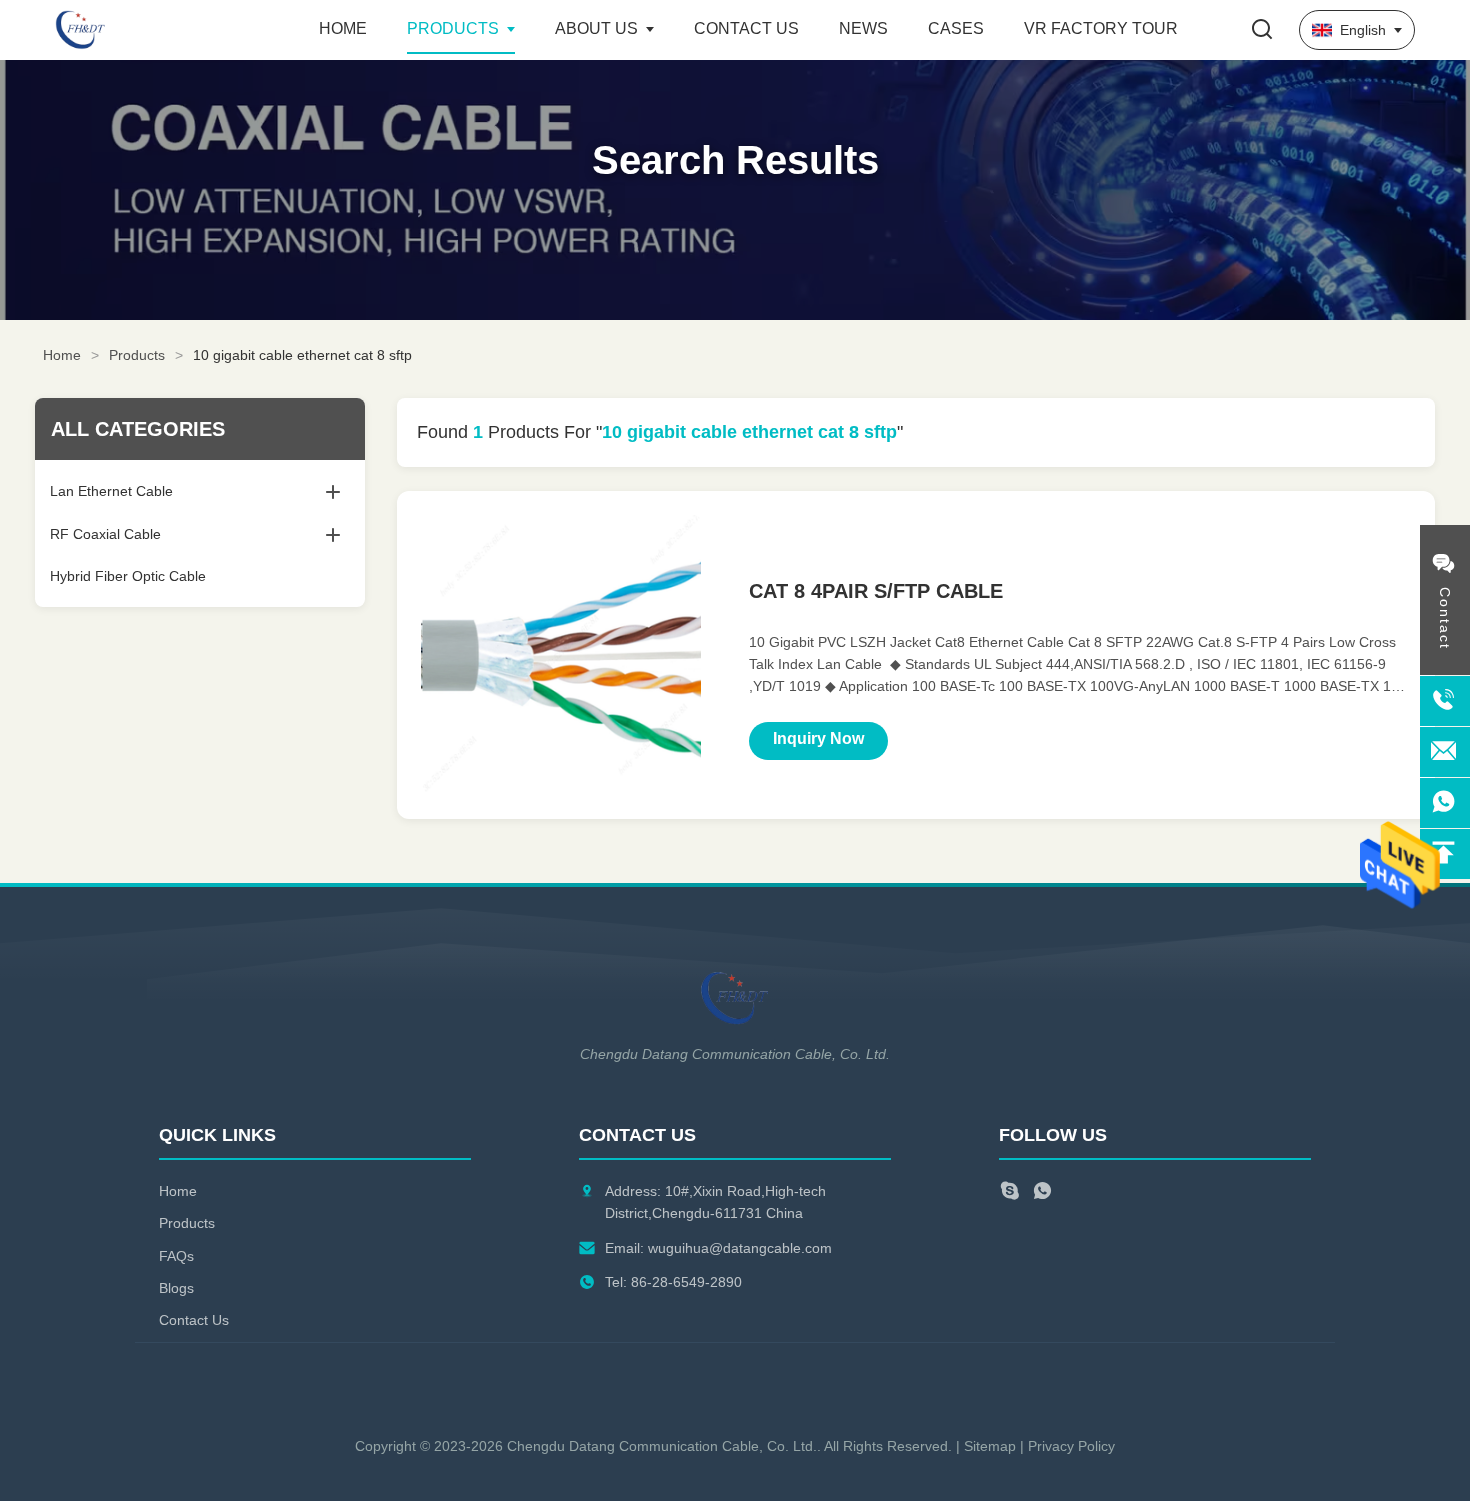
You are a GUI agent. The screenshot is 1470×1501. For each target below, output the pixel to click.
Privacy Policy (1071, 1446)
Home (343, 28)
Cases (956, 28)
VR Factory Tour (1101, 28)
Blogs (176, 1288)
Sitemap (990, 1446)
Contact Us (746, 28)
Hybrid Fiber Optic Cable (128, 576)
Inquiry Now (818, 738)
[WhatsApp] (1042, 1193)
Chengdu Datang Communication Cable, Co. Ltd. (662, 1446)
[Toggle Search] (1262, 30)
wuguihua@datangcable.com (740, 1248)
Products (453, 28)
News (863, 28)
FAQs (176, 1256)
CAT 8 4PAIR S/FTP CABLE (876, 591)
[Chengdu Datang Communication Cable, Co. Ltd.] (165, 30)
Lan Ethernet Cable (111, 491)
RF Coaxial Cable (105, 534)
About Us (596, 28)
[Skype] (1009, 1193)
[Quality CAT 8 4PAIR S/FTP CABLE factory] (561, 655)
